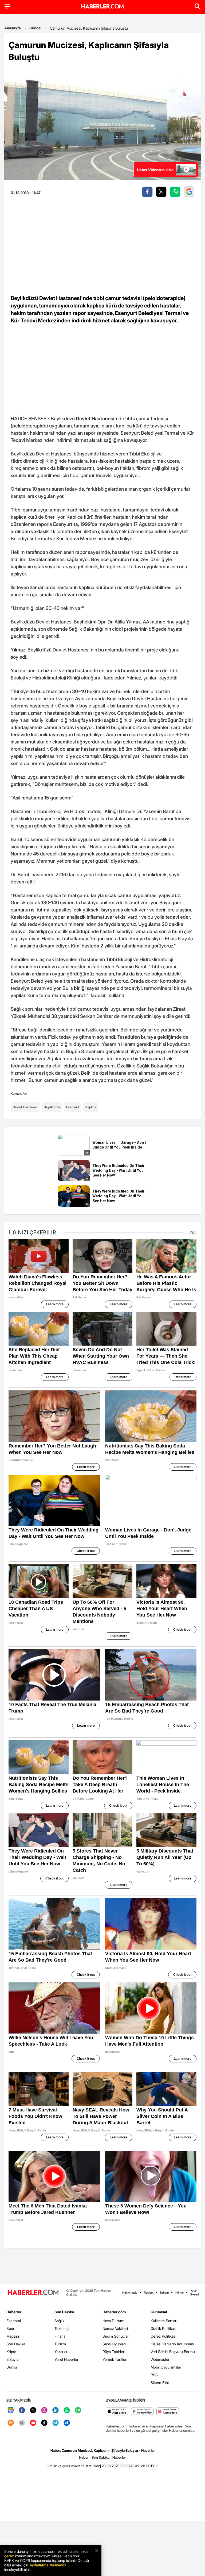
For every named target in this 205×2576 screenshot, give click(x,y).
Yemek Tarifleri (115, 2359)
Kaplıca (91, 1107)
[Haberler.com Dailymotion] (67, 2423)
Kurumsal (159, 2312)
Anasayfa (13, 28)
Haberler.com (114, 2312)
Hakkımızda (130, 2293)
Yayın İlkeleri (194, 2293)
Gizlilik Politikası (163, 2328)
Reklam (149, 2293)
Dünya (12, 2367)
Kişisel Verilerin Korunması (173, 2344)
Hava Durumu (114, 2321)
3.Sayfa (12, 2359)
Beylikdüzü (52, 1107)
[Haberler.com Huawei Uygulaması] (168, 2412)
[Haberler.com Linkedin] (56, 2411)
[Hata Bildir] (92, 2466)
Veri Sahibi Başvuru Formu (173, 2352)
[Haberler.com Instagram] (44, 2411)
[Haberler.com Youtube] (33, 2423)
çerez (9, 2556)
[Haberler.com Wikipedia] (22, 2423)
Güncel (35, 28)
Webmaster (160, 2359)
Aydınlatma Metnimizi (48, 2565)
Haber (84, 2457)
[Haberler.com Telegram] (56, 2423)
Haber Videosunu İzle (155, 170)
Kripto (11, 2352)
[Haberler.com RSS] (11, 2423)
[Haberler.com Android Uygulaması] (142, 2412)
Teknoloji (62, 2328)
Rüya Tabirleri (114, 2352)
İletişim (164, 2293)
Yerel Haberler (66, 2359)
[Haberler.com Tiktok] (44, 2423)
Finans (60, 2336)
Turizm (60, 2344)
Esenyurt (73, 1107)
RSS (154, 2375)
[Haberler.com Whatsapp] (67, 2411)
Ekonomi (14, 2321)
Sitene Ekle (160, 2383)
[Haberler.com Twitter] (33, 2411)
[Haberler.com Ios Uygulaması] (117, 2412)
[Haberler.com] (33, 2293)
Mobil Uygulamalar (166, 2367)
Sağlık (59, 2321)
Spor (10, 2328)
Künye (180, 2293)
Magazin (13, 2336)
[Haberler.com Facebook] (22, 2411)
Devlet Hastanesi (25, 1107)
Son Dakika (16, 2344)
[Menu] (7, 6)
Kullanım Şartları (164, 2321)
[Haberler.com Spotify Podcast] (78, 2411)
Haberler (14, 2312)
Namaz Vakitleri (115, 2328)
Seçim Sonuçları (116, 2336)
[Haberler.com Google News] (11, 2411)
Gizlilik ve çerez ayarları (65, 2466)
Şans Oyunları (114, 2344)
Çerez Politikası (163, 2336)
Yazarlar (61, 2352)
